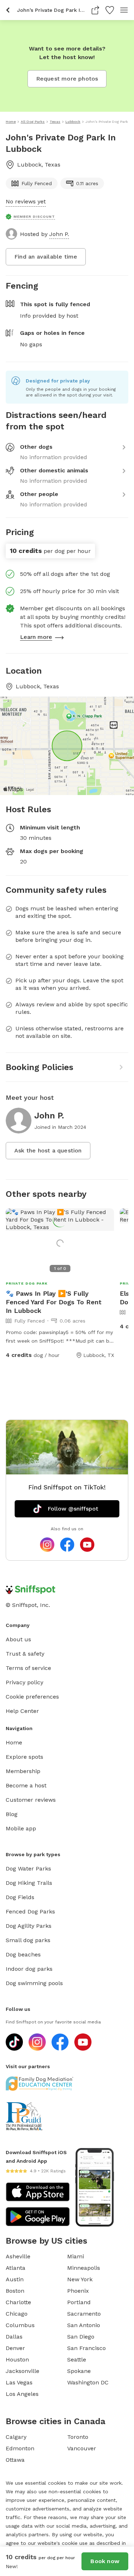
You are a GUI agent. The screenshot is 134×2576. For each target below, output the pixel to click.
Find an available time (46, 257)
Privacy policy (24, 1682)
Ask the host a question (48, 1150)
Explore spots (24, 1757)
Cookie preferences (32, 1697)
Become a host (26, 1785)
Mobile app (21, 1828)
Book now (105, 2561)
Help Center (22, 1711)
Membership (23, 1771)
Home (14, 1742)
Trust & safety (25, 1654)
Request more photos (67, 79)
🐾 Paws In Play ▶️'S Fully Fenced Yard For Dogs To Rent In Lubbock (54, 1302)
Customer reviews (31, 1800)
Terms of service (28, 1668)
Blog (12, 1814)
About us (18, 1639)
